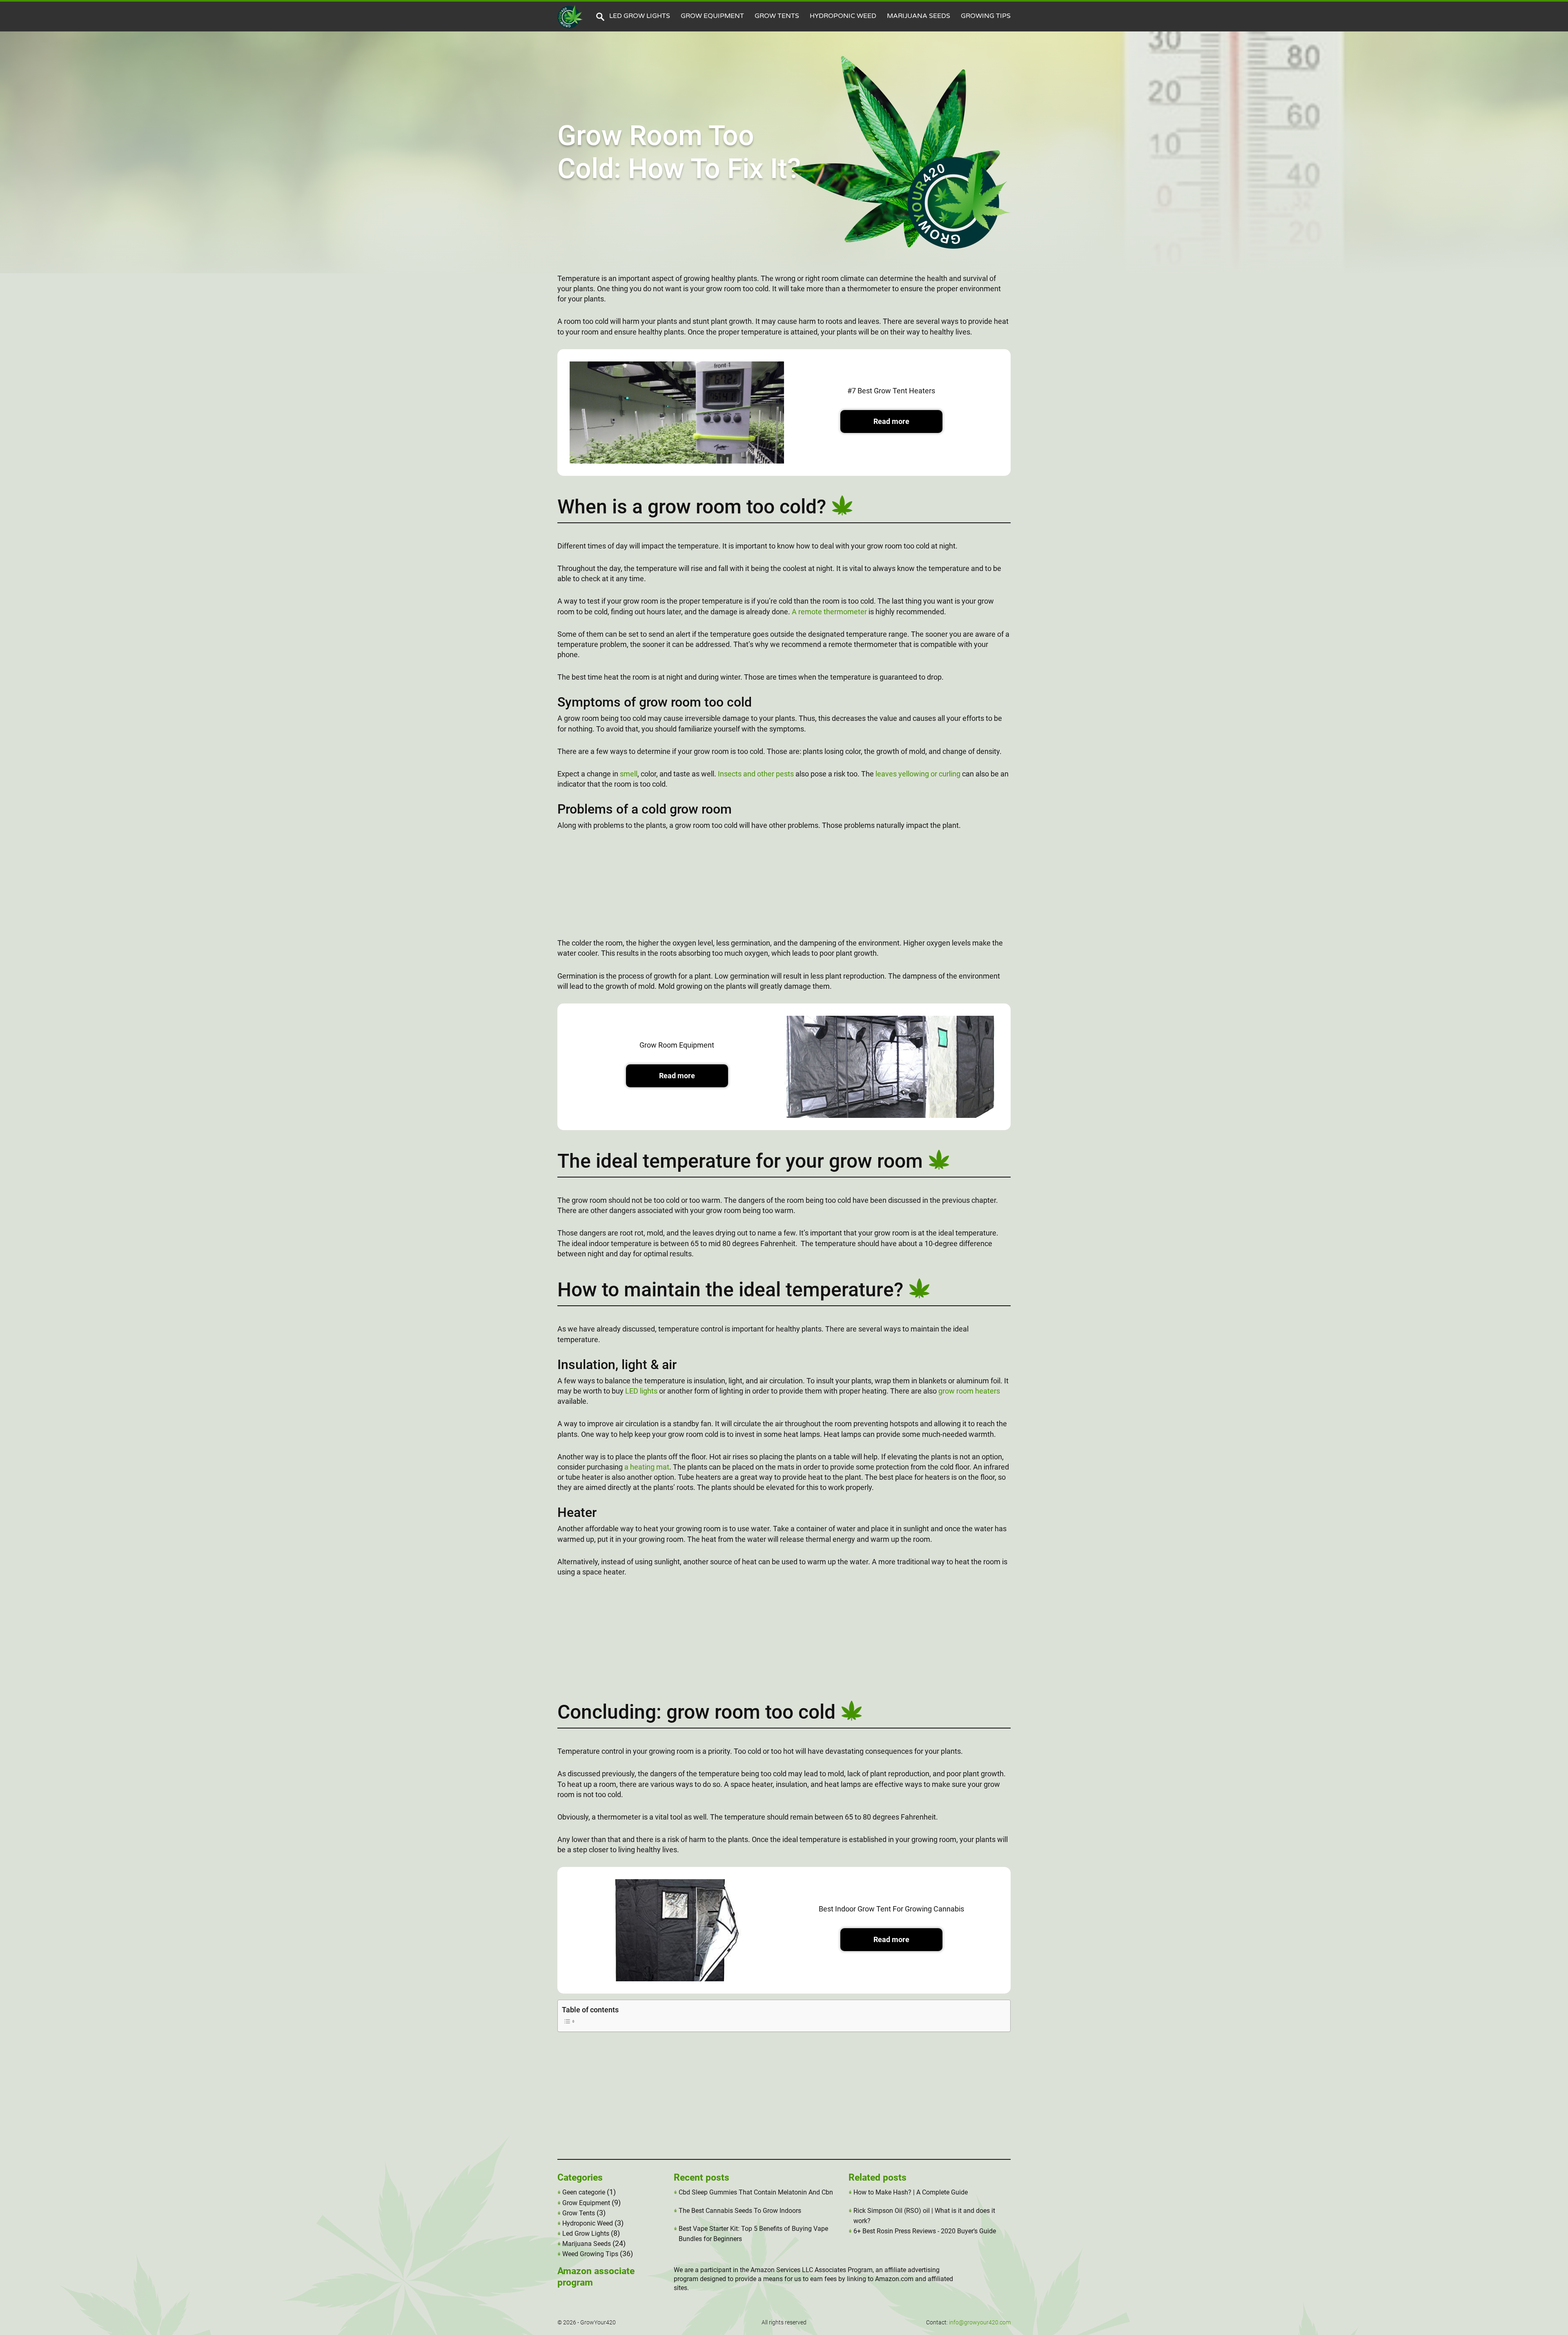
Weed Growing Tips (590, 2254)
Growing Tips (986, 16)
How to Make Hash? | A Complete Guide (911, 2192)
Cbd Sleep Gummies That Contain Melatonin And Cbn (756, 2192)
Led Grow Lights (640, 16)
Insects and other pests (756, 774)
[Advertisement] (784, 889)
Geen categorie (584, 2192)
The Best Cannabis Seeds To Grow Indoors (740, 2211)
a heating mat (647, 1467)
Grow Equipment (712, 16)
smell (629, 774)
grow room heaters (969, 1391)
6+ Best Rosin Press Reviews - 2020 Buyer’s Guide (925, 2231)
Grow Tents (777, 16)
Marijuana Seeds (919, 16)
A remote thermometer (829, 612)
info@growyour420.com (980, 2322)
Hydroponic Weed (843, 16)
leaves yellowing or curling (918, 774)
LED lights (641, 1391)
